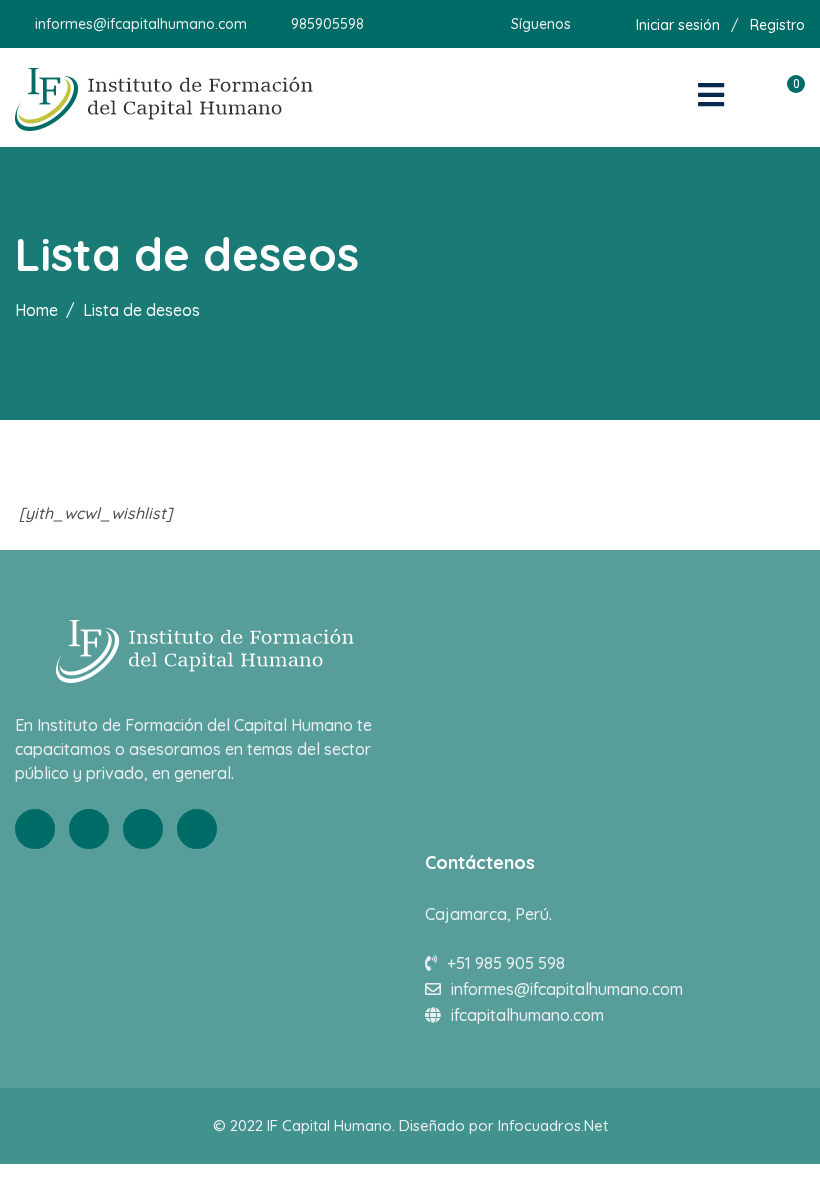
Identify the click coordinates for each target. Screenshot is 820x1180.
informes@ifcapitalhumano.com (141, 24)
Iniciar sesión (678, 25)
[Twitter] (89, 829)
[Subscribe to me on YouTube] (610, 24)
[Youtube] (143, 829)
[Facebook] (35, 829)
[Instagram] (197, 829)
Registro (777, 25)
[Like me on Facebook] (585, 24)
